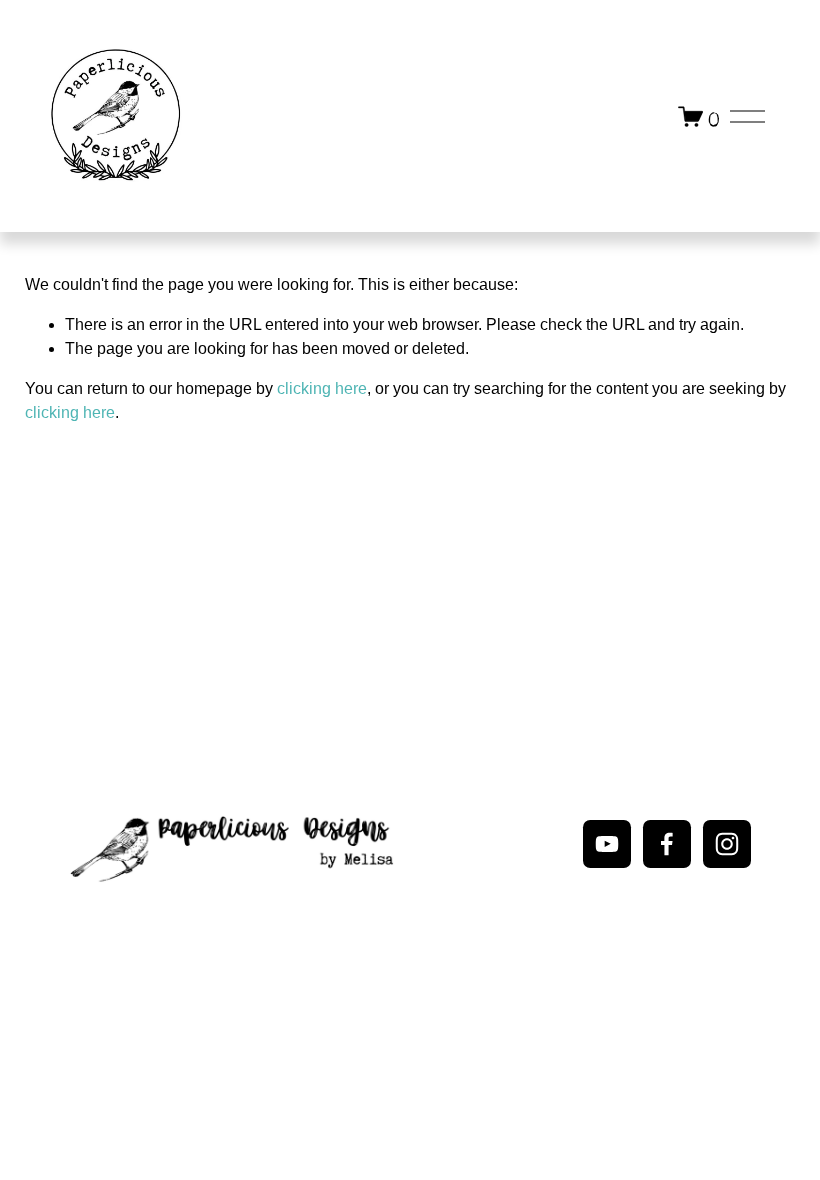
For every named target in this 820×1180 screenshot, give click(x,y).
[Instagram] (727, 844)
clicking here (322, 388)
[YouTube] (607, 844)
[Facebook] (667, 844)
